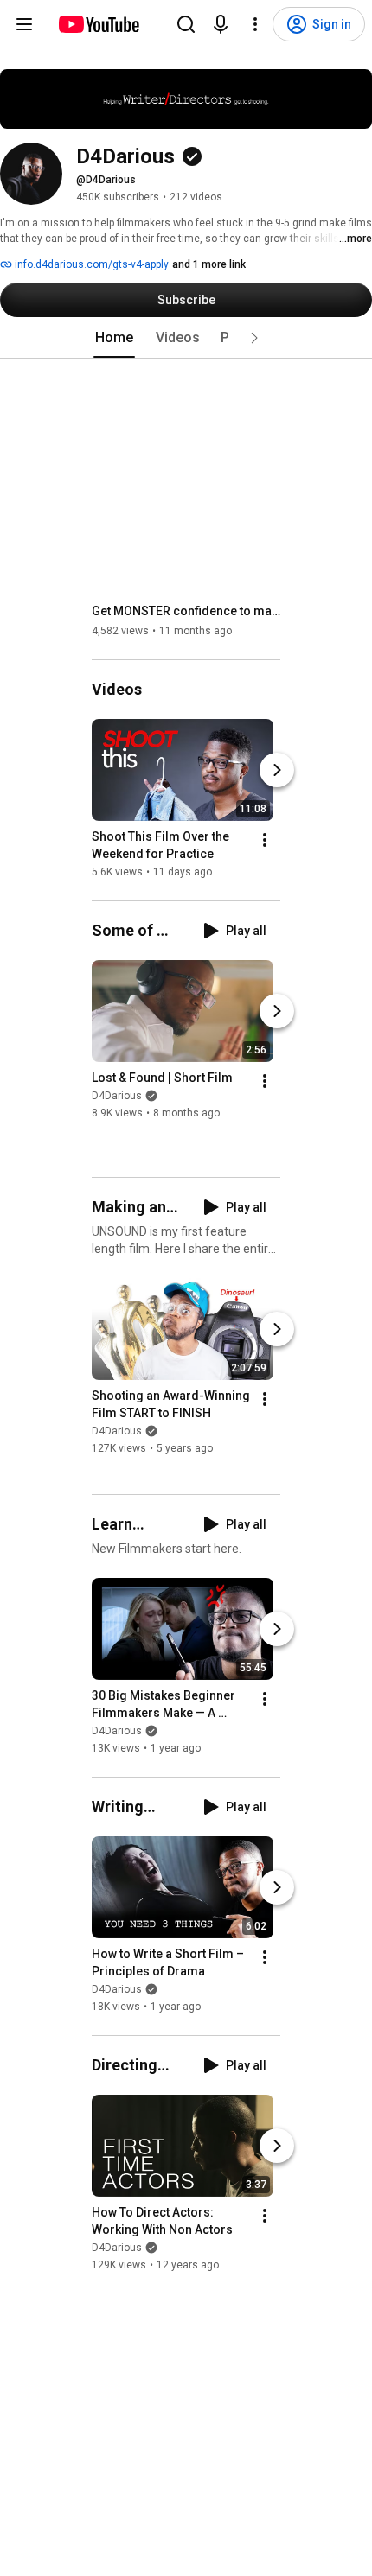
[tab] (114, 338)
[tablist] (186, 338)
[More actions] (265, 840)
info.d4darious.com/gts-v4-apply (90, 264)
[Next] (277, 770)
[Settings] (255, 24)
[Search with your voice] (221, 24)
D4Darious (117, 1097)
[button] (254, 338)
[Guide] (24, 24)
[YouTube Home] (98, 24)
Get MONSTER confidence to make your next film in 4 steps (186, 611)
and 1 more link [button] (209, 264)
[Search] (186, 24)
